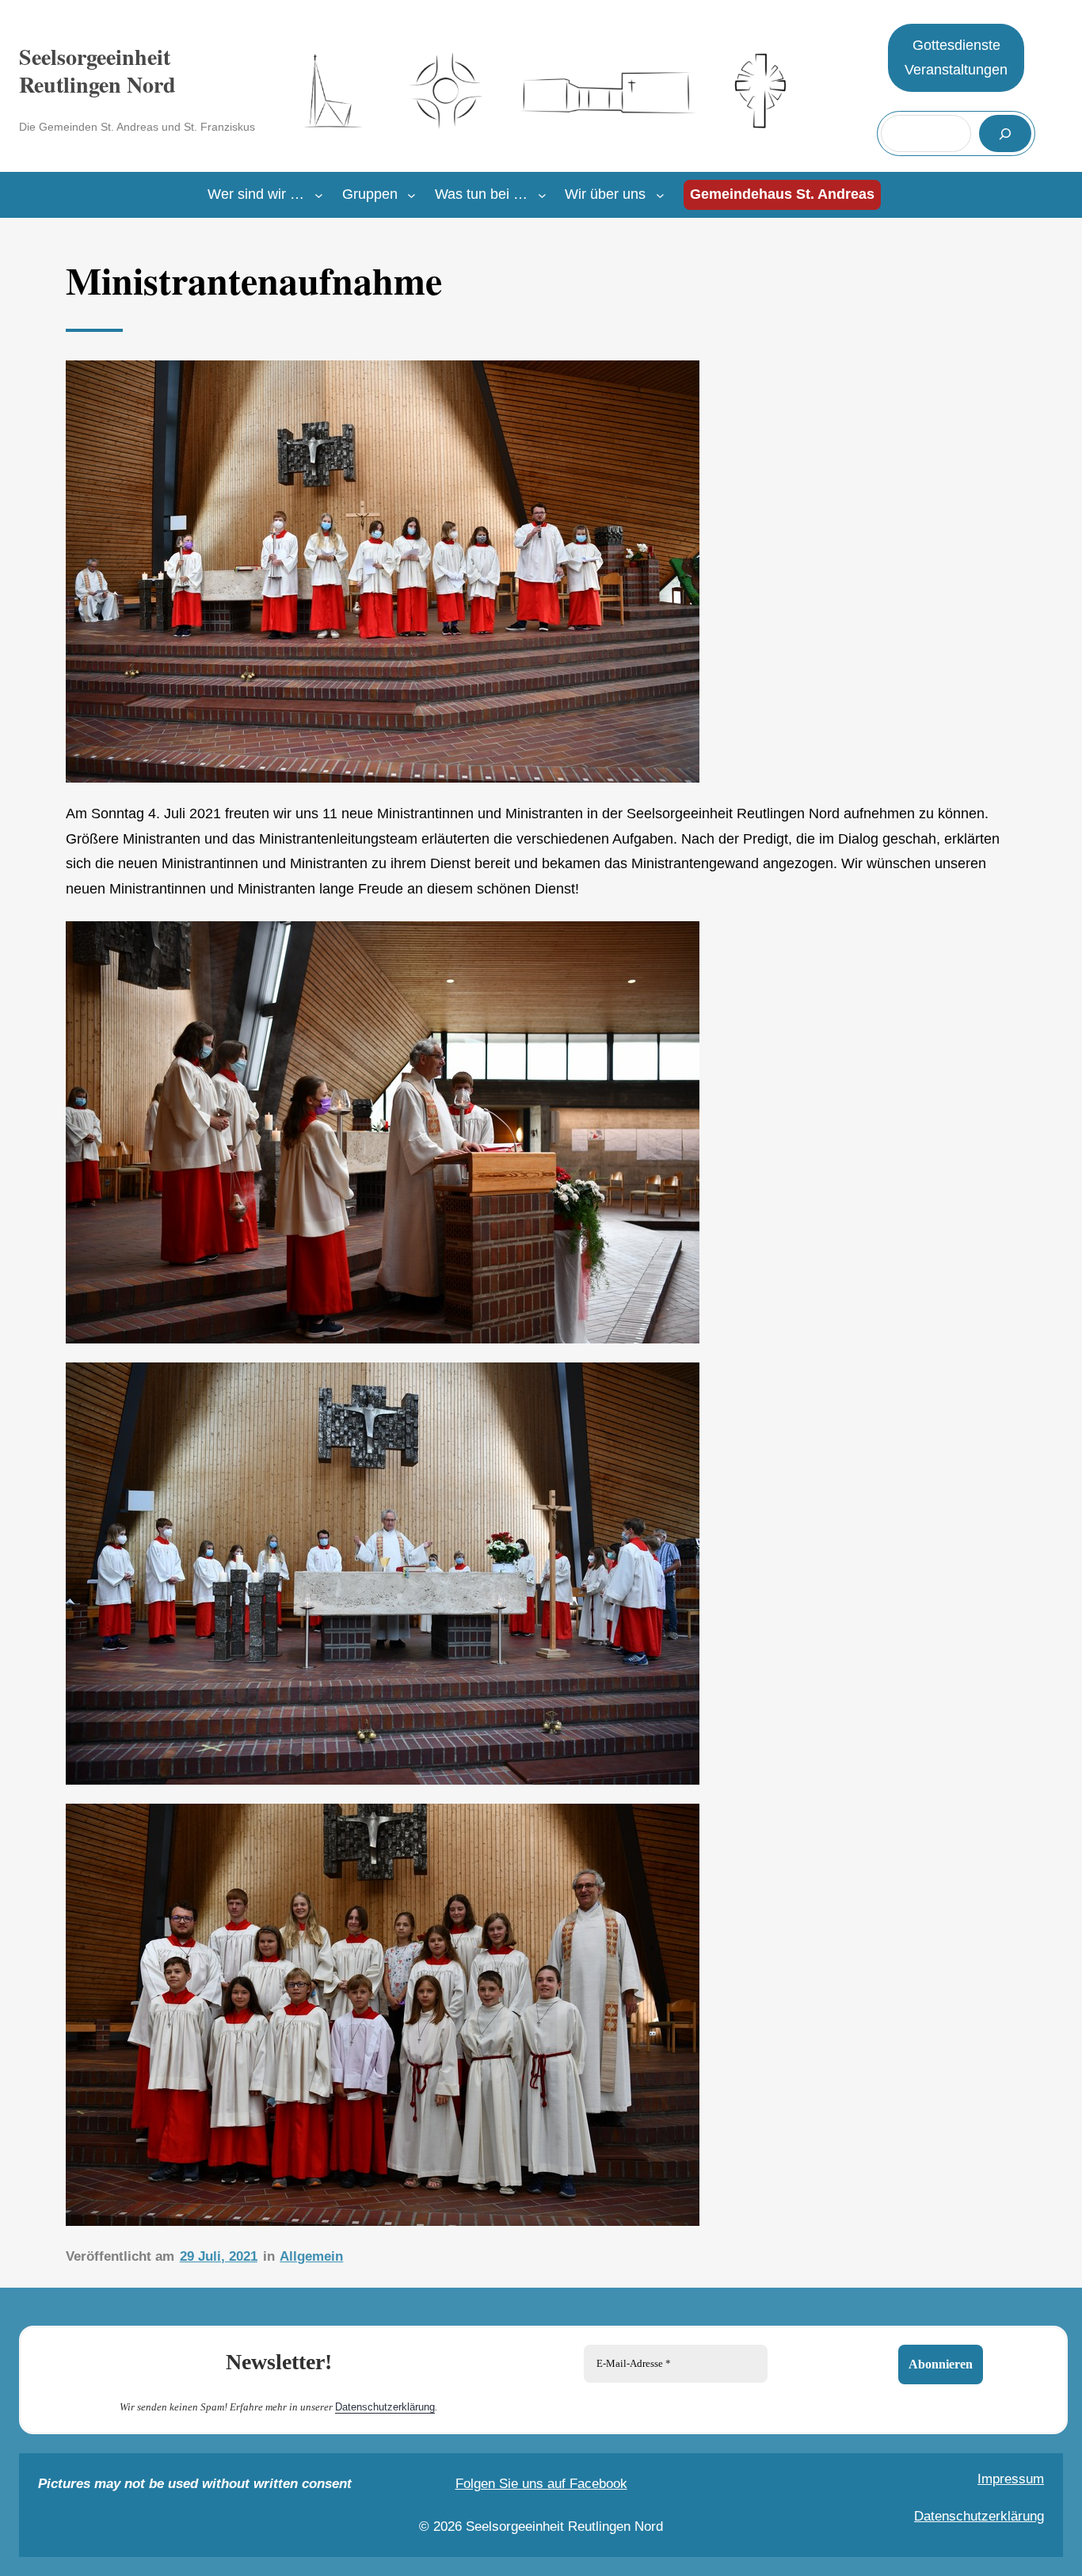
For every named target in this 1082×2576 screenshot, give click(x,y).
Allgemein (311, 2256)
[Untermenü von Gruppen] (411, 195)
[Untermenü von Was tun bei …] (542, 195)
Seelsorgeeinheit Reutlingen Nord (97, 70)
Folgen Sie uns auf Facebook (541, 2484)
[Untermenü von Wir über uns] (660, 195)
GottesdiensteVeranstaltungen (956, 58)
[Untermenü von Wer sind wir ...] (319, 195)
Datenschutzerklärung (385, 2407)
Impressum (1011, 2479)
